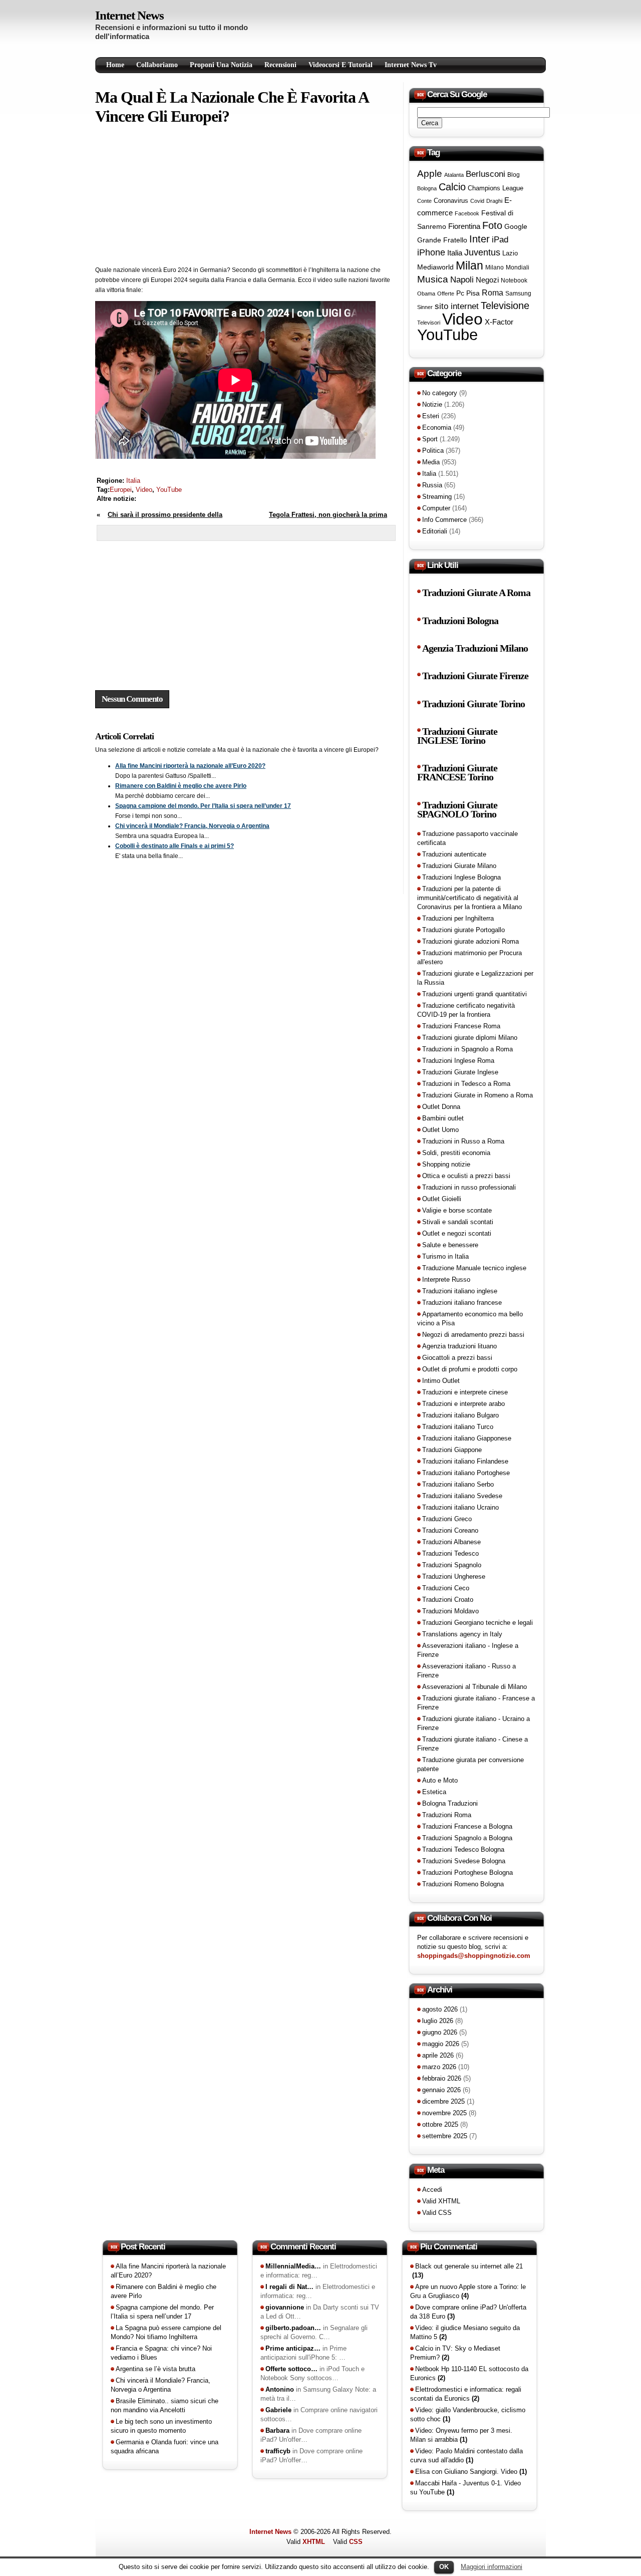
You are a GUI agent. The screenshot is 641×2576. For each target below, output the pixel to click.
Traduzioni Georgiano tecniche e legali (477, 1623)
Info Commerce (444, 520)
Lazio (510, 253)
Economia (437, 427)
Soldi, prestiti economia (456, 1153)
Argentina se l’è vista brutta (155, 2369)
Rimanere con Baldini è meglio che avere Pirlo (181, 786)
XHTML (314, 2542)
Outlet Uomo (440, 1130)
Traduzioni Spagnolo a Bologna (467, 1838)
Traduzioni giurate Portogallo (463, 930)
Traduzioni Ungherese (454, 1577)
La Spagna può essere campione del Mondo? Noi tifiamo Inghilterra (166, 2332)
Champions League (496, 188)
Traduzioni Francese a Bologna (467, 1826)
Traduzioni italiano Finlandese (465, 1461)
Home (115, 65)
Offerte (446, 294)
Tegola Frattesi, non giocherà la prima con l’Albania (328, 520)
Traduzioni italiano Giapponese (467, 1438)
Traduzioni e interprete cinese (465, 1392)
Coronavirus (451, 201)
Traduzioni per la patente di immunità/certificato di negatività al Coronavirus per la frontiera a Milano (469, 898)
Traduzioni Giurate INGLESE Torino (457, 736)
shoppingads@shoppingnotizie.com (474, 1956)
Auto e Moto (440, 1780)
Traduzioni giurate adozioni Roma (470, 941)
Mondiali (518, 267)
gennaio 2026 (441, 2090)
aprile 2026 (438, 2055)
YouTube (169, 490)
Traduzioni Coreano (450, 1530)
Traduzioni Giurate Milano (459, 866)
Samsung (518, 294)
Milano (495, 267)
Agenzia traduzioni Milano (475, 648)
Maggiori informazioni (492, 2567)
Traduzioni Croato (448, 1600)
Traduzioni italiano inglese (460, 1291)
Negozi (487, 280)
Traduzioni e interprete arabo (463, 1404)
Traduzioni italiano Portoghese (466, 1473)
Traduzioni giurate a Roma (476, 593)
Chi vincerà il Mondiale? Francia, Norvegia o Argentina (192, 826)
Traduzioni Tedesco (450, 1553)
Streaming (437, 497)
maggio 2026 (441, 2044)
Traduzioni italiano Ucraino (460, 1507)
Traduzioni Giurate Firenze (475, 676)
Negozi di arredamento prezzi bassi (473, 1335)
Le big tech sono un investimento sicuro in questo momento (161, 2426)
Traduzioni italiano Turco (458, 1427)
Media (431, 462)
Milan (469, 265)
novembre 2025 (444, 2113)
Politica (433, 451)
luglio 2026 (438, 2021)
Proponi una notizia (221, 65)
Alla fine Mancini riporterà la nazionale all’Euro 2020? (190, 766)
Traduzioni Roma (447, 1815)
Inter (479, 239)
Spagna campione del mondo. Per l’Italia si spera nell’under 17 (203, 806)
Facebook (467, 213)
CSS (356, 2542)
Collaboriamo (157, 65)
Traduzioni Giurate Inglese (460, 1072)
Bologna (427, 188)
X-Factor (499, 322)
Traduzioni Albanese (451, 1542)
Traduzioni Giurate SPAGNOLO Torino (457, 810)
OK (444, 2567)
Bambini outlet (443, 1118)
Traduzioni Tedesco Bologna (463, 1849)
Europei (121, 490)
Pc (460, 293)
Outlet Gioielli (442, 1199)
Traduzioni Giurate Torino (473, 704)
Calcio (452, 187)
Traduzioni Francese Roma (461, 1026)
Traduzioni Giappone (452, 1450)
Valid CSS (437, 2213)
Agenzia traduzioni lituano (459, 1346)
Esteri (431, 416)
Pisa (473, 293)
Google (516, 226)
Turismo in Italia (445, 1256)
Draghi (494, 201)
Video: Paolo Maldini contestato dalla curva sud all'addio (466, 2456)
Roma (493, 293)
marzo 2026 (439, 2067)
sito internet (457, 306)
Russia (432, 485)
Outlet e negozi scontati (457, 1233)
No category (440, 393)
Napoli (462, 280)
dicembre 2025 (443, 2101)
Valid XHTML (441, 2201)
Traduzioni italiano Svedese (462, 1496)
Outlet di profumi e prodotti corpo (470, 1369)
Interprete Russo (446, 1279)
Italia (133, 481)
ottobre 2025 (440, 2124)
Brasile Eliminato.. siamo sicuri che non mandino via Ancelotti (165, 2405)
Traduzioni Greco (447, 1519)
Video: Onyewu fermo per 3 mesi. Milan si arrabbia (461, 2435)
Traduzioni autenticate (454, 854)
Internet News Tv (411, 65)
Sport (430, 439)
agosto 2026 (440, 2009)
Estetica (434, 1792)
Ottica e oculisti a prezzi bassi (466, 1176)
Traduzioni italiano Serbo (458, 1484)
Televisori (429, 323)
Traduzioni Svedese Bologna (464, 1861)
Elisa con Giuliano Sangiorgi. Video (471, 2472)
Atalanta (454, 175)
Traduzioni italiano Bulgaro (460, 1415)
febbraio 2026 (442, 2078)
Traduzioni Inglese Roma (458, 1061)
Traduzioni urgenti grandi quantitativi (474, 994)
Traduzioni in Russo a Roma (463, 1141)
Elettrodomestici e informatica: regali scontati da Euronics (466, 2394)
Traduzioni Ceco (446, 1588)
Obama (426, 294)
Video (144, 490)
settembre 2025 (445, 2136)
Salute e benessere (450, 1245)
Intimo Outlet (441, 1381)
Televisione (505, 306)
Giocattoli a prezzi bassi (457, 1358)
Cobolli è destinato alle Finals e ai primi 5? (175, 846)
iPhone (431, 252)
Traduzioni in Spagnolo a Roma (467, 1049)
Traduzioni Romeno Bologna (463, 1884)
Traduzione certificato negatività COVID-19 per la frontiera (466, 1010)
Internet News (129, 15)
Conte (424, 201)
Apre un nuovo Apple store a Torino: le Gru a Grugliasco (468, 2291)
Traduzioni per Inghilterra (458, 918)
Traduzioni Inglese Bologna (461, 877)
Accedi (432, 2190)
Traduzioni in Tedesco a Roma (466, 1084)
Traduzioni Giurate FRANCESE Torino (457, 773)
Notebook (514, 280)
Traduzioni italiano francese (462, 1303)
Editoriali (435, 531)
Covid (477, 201)
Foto (492, 225)
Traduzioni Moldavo (450, 1611)
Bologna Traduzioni (450, 1803)
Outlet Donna (441, 1107)
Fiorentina (464, 226)
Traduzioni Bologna (460, 621)
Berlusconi (486, 174)
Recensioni (280, 65)
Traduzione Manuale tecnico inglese (474, 1268)
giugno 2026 (440, 2032)
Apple (430, 174)
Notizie (432, 404)
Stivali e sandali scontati (458, 1222)
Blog (514, 175)
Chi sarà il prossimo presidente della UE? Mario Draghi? (159, 520)
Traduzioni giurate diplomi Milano (470, 1038)
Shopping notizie (446, 1164)
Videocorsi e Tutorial (341, 65)
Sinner (425, 307)
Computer (436, 508)
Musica (433, 279)
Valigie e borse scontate (457, 1210)
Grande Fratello (442, 240)
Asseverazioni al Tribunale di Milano (474, 1687)
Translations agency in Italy (462, 1634)
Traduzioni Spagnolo (452, 1565)
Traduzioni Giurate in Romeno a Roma (477, 1095)
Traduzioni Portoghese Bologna (467, 1873)
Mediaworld (435, 267)
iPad (500, 239)
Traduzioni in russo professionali (469, 1187)
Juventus (482, 252)
